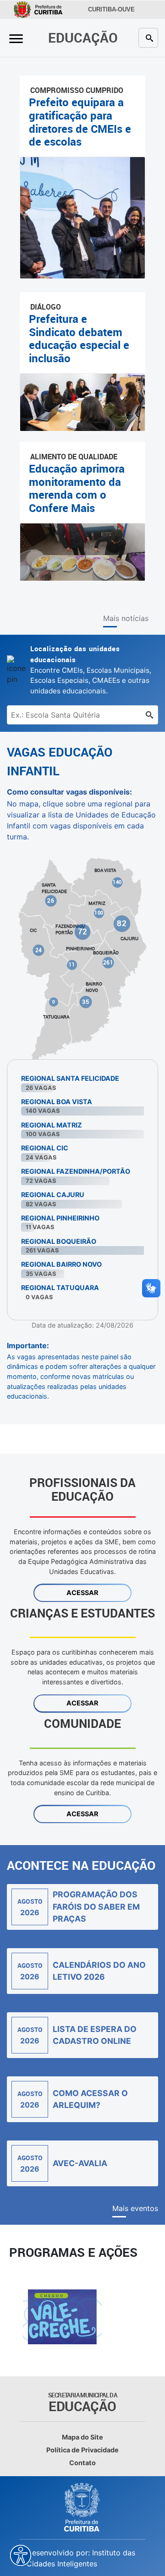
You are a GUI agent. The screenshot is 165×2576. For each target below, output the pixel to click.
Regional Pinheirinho (60, 1218)
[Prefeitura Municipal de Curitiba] (82, 2507)
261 (108, 962)
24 (39, 950)
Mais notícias (126, 618)
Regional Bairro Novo (61, 1264)
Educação (83, 37)
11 (72, 964)
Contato (82, 2463)
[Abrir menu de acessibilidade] (21, 2555)
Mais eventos (135, 2208)
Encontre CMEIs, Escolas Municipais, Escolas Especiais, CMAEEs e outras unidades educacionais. (91, 670)
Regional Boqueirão (59, 1241)
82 (122, 923)
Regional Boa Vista (57, 1102)
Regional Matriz (52, 1125)
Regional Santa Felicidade (70, 1078)
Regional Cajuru (53, 1195)
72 (83, 931)
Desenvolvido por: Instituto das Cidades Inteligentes (81, 2558)
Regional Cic (45, 1148)
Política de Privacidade (82, 2450)
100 (99, 913)
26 (51, 900)
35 (86, 1002)
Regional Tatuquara (60, 1288)
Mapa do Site (82, 2437)
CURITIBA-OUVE (110, 10)
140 (118, 882)
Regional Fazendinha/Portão (76, 1171)
